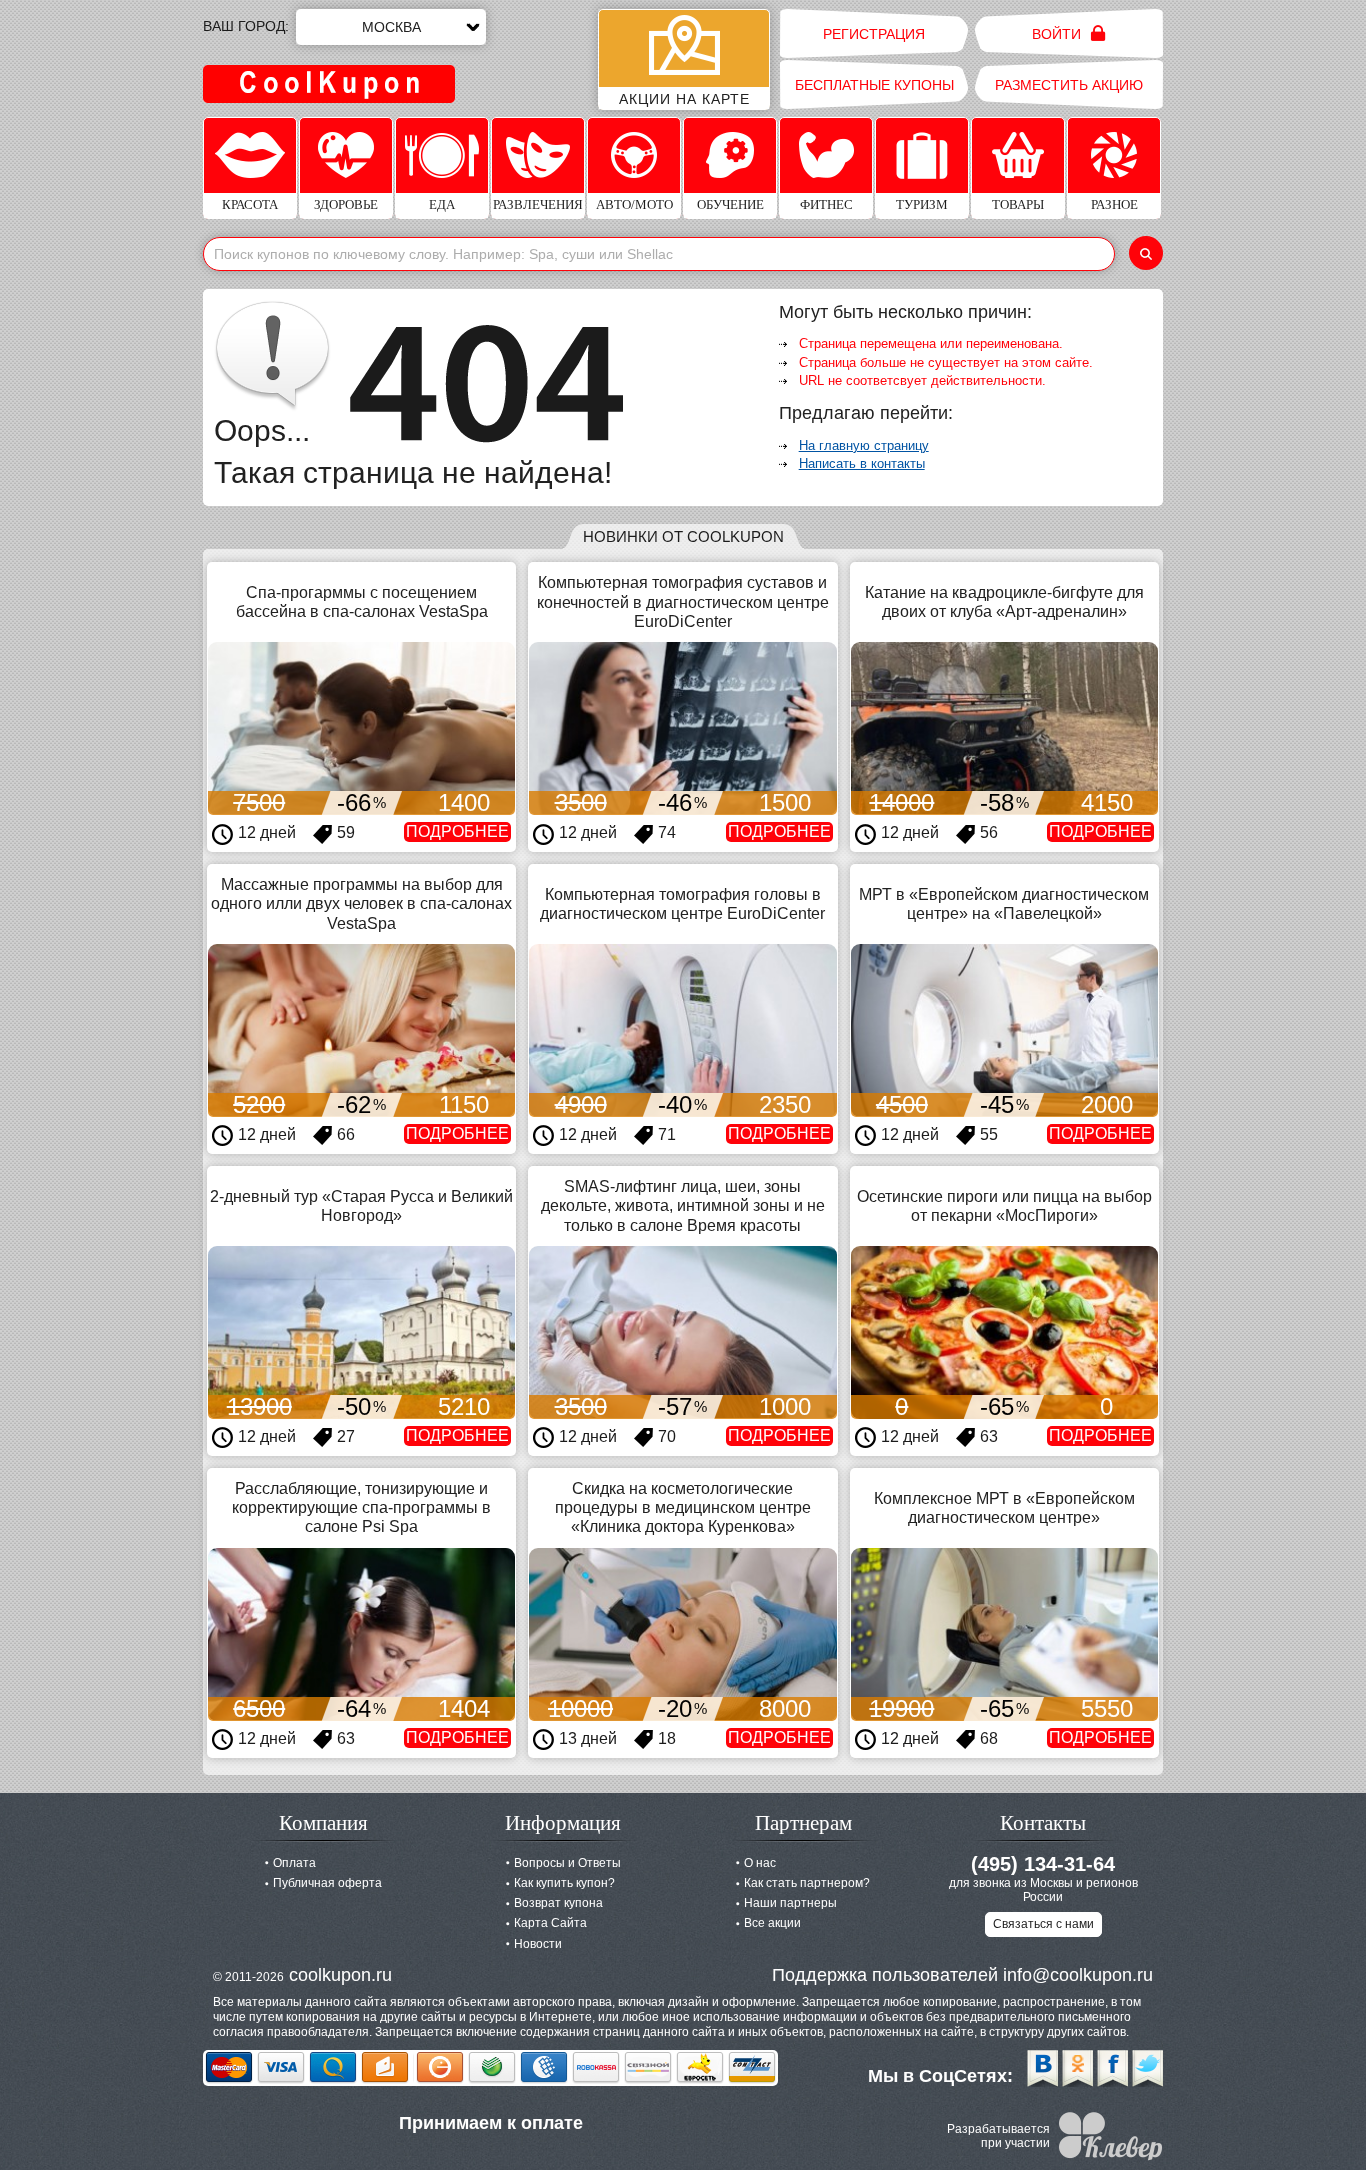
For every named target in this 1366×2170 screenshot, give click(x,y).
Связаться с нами (1043, 1924)
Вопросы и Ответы (567, 1863)
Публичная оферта (327, 1883)
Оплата (294, 1863)
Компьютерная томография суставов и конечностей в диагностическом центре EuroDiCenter (683, 601)
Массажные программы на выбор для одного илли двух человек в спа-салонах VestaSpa (361, 903)
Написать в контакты (862, 463)
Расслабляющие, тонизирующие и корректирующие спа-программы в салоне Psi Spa (361, 1507)
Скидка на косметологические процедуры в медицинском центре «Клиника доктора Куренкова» (683, 1507)
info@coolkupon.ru (1078, 1975)
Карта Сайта (550, 1923)
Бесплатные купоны (874, 85)
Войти (1058, 34)
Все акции (772, 1923)
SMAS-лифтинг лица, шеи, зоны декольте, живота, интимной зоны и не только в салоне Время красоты (683, 1205)
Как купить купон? (564, 1883)
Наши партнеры (790, 1903)
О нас (760, 1863)
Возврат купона (558, 1903)
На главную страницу (864, 445)
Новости (538, 1944)
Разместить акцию (1069, 85)
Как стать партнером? (807, 1883)
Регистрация (874, 34)
